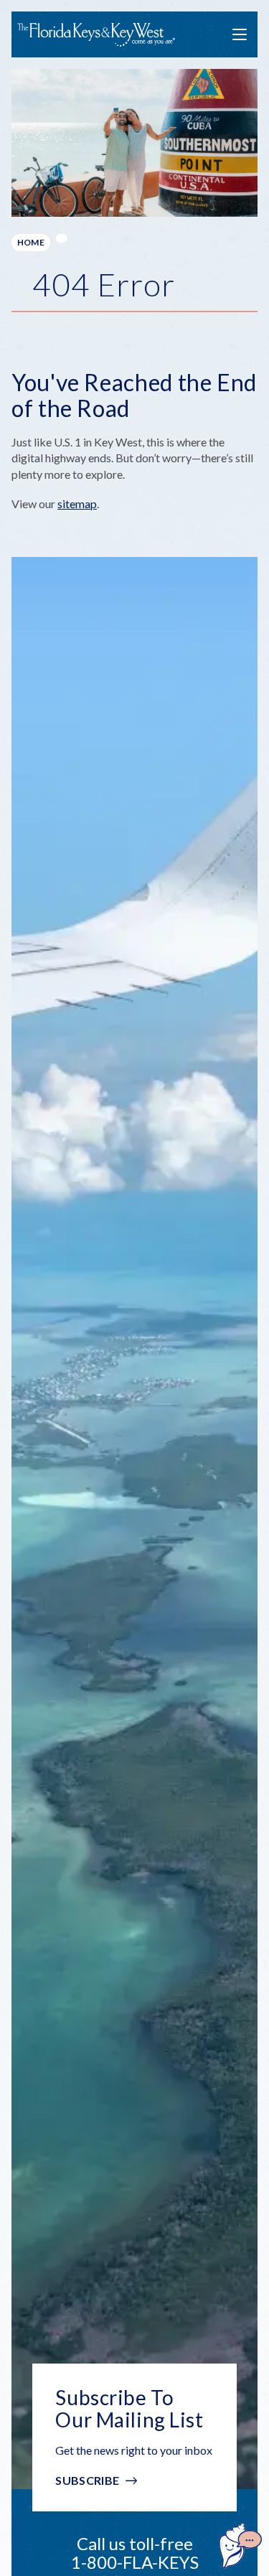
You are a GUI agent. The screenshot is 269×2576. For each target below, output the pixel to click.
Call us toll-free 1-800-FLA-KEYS (135, 2553)
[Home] (96, 35)
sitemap (77, 504)
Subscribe (87, 2480)
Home (31, 242)
